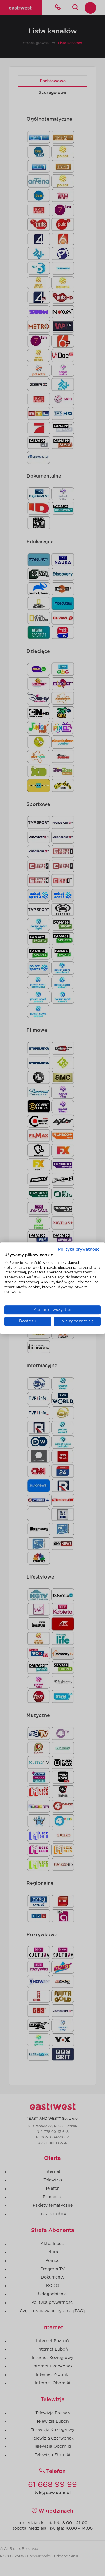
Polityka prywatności (79, 1250)
